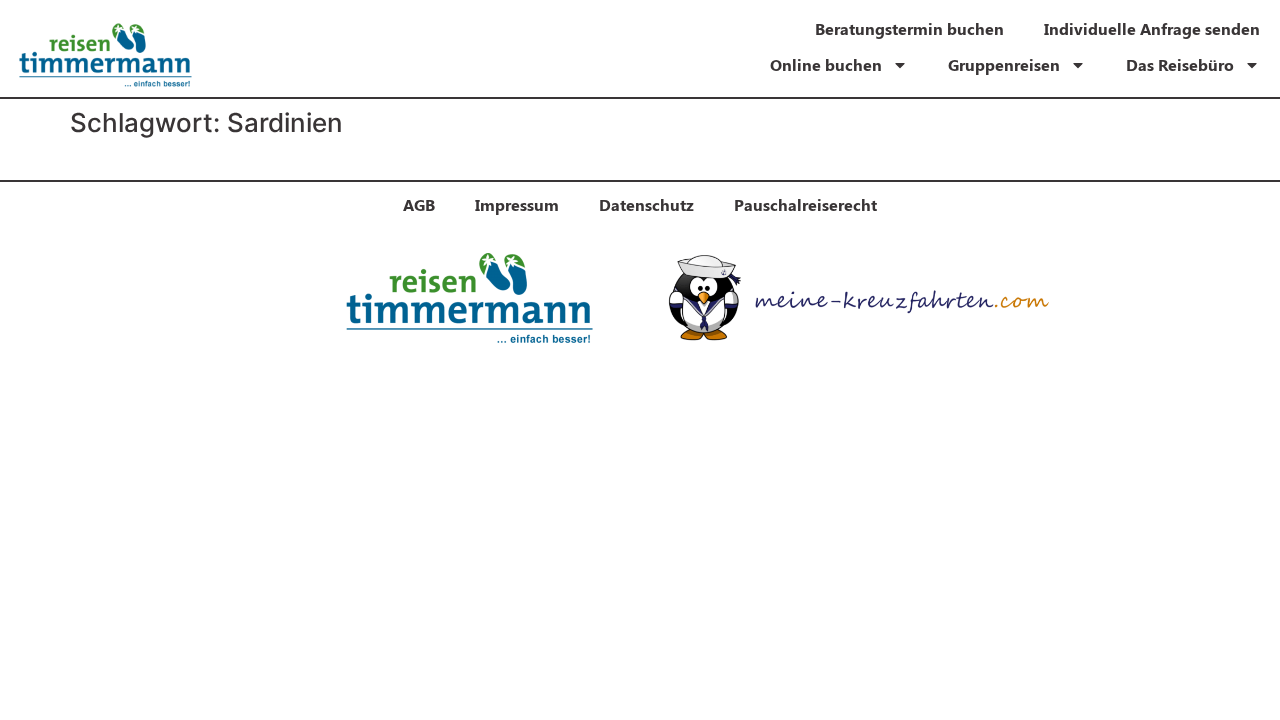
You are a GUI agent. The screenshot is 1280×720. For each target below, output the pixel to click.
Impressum (517, 204)
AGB (419, 204)
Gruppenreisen (1004, 64)
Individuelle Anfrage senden (1152, 28)
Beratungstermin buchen (909, 28)
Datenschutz (646, 204)
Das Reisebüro (1180, 64)
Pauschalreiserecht (805, 204)
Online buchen (826, 64)
